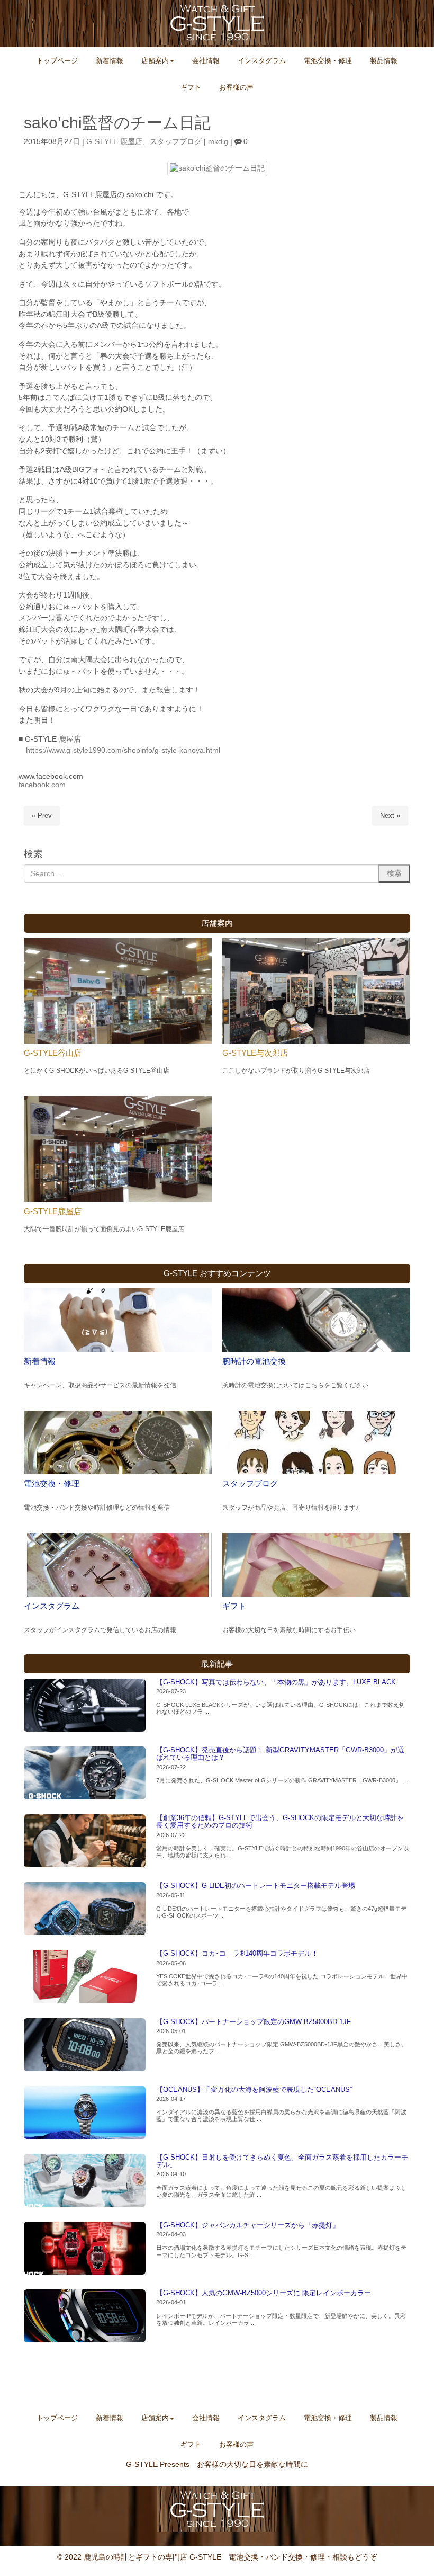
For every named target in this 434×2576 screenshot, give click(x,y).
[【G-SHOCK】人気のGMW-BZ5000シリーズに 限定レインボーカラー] (85, 2316)
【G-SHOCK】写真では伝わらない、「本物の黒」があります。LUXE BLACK (276, 1682)
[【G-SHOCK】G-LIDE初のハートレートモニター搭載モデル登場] (85, 1909)
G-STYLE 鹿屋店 (114, 142)
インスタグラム (52, 1606)
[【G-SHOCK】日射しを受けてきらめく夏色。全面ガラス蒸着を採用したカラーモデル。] (85, 2180)
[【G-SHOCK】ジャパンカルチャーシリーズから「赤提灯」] (85, 2248)
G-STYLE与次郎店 (255, 1053)
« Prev (42, 815)
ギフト (234, 1606)
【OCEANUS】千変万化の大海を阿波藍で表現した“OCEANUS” (254, 2089)
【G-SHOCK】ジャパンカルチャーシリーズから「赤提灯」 (248, 2225)
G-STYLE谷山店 (53, 1053)
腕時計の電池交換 (254, 1361)
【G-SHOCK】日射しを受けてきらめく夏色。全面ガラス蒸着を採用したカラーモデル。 (282, 2161)
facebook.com (42, 785)
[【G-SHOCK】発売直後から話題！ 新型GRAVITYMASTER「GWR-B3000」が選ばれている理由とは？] (85, 1773)
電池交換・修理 (52, 1483)
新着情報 (40, 1361)
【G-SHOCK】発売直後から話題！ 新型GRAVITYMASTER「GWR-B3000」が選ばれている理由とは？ (280, 1754)
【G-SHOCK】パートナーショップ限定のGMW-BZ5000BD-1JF (254, 2022)
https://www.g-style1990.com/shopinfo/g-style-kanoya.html (123, 750)
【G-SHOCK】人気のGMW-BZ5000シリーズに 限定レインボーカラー (264, 2293)
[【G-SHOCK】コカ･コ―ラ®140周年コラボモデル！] (85, 1976)
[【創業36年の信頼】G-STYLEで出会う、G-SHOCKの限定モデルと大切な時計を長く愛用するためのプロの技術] (85, 1841)
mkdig (218, 142)
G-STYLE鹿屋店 (53, 1211)
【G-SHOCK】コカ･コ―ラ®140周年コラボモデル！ (237, 1953)
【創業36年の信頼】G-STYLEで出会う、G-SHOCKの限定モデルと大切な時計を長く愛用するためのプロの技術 (280, 1821)
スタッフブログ (176, 142)
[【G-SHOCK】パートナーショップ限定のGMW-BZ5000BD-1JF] (85, 2045)
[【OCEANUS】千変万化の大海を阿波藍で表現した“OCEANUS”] (85, 2113)
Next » (390, 815)
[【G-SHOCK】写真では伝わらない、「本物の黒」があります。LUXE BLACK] (85, 1705)
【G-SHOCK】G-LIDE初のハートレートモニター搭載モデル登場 (256, 1886)
